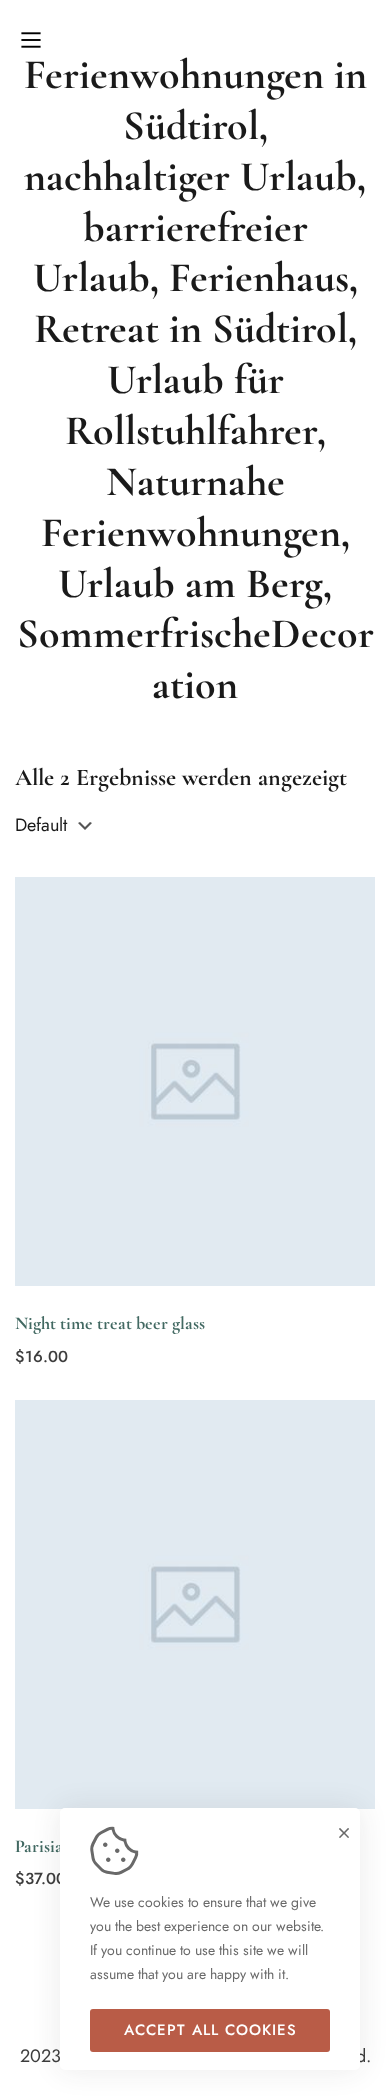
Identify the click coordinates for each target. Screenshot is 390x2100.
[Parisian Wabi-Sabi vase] (195, 1604)
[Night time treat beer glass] (195, 1081)
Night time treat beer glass (110, 1323)
